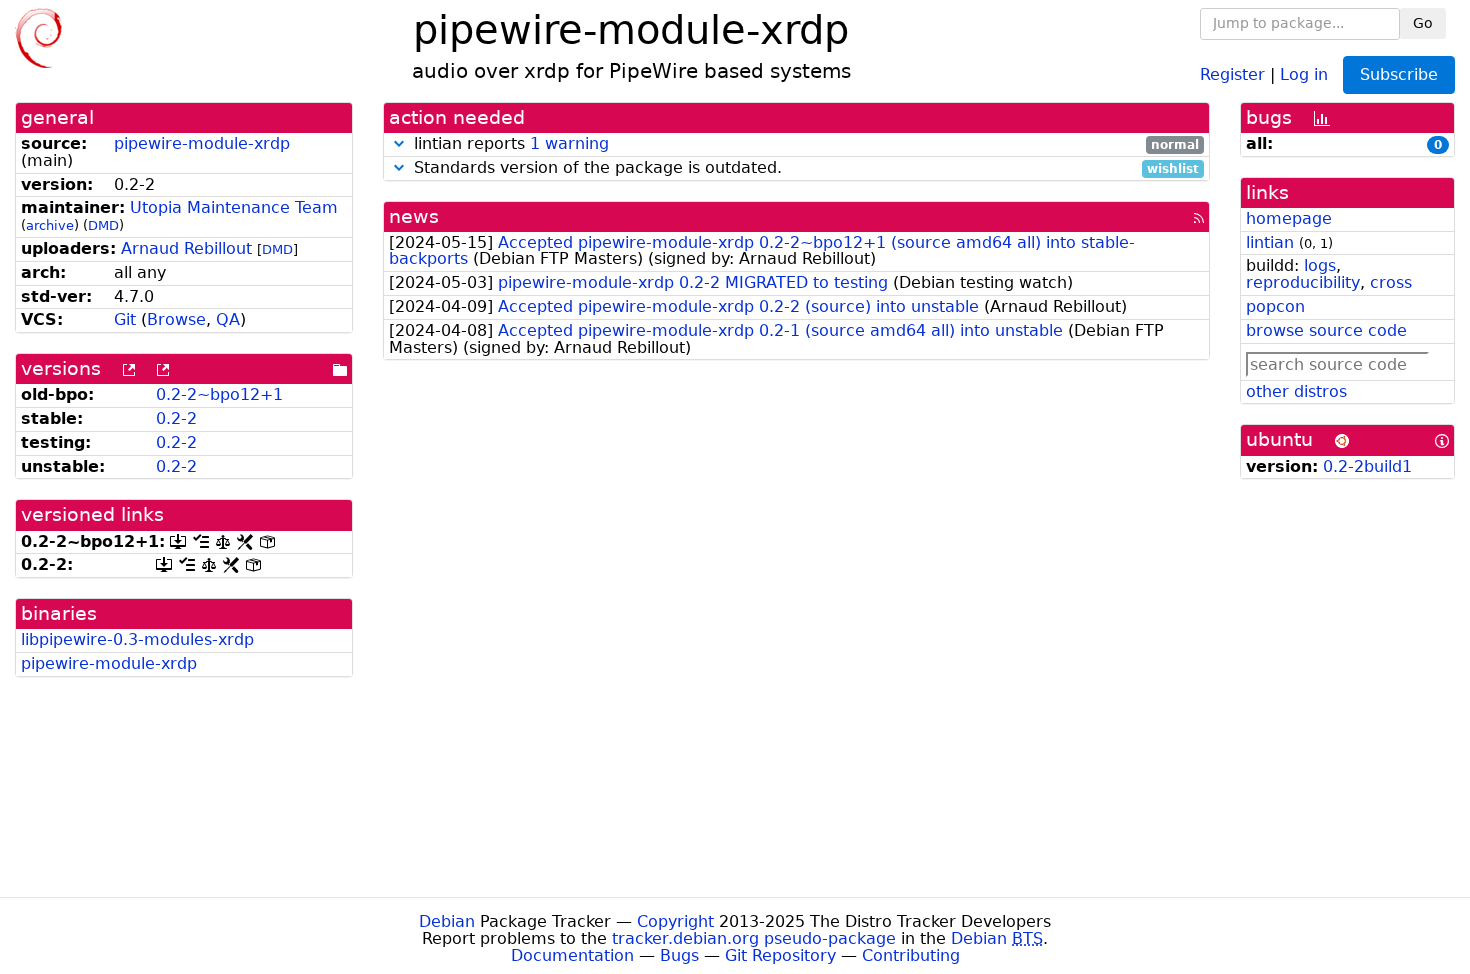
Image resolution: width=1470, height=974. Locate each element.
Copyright (675, 921)
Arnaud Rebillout (186, 248)
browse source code (1326, 330)
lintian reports (804, 144)
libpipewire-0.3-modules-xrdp (137, 639)
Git (125, 319)
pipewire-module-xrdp (202, 143)
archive (50, 225)
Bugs (679, 955)
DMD (103, 225)
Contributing (911, 955)
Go (1423, 23)
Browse (176, 319)
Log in (1304, 73)
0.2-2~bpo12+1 (219, 394)
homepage (1289, 218)
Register (1232, 73)
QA (228, 319)
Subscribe (1399, 74)
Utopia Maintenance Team (234, 207)
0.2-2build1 (1367, 466)
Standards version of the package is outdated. (804, 168)
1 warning (569, 143)
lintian (1270, 242)
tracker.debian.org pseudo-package (754, 938)
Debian (447, 921)
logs (1320, 265)
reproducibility (1303, 282)
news (414, 216)
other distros (1296, 391)
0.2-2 (176, 418)
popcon (1275, 306)
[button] (399, 143)
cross (1391, 282)
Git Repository (780, 955)
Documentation (572, 955)
